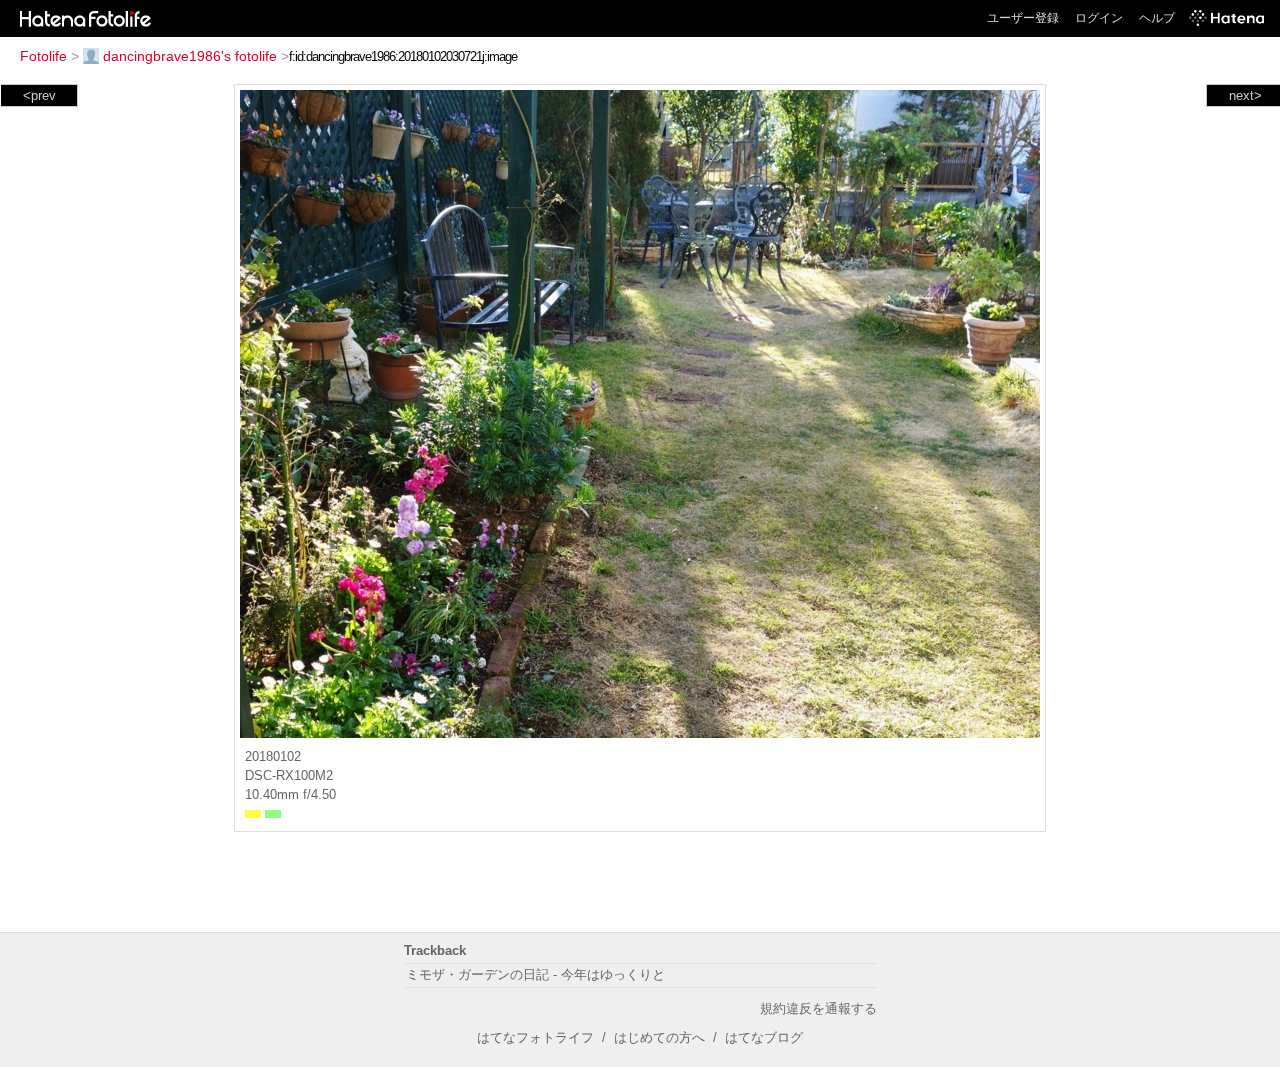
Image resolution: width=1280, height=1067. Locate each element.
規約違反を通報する (818, 1008)
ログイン (1099, 18)
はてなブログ (764, 1037)
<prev (39, 95)
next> (1245, 95)
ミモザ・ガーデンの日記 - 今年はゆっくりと (535, 974)
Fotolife (43, 56)
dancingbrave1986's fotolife (190, 56)
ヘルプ (1157, 18)
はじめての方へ (659, 1037)
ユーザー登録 (1023, 18)
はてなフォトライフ (535, 1037)
